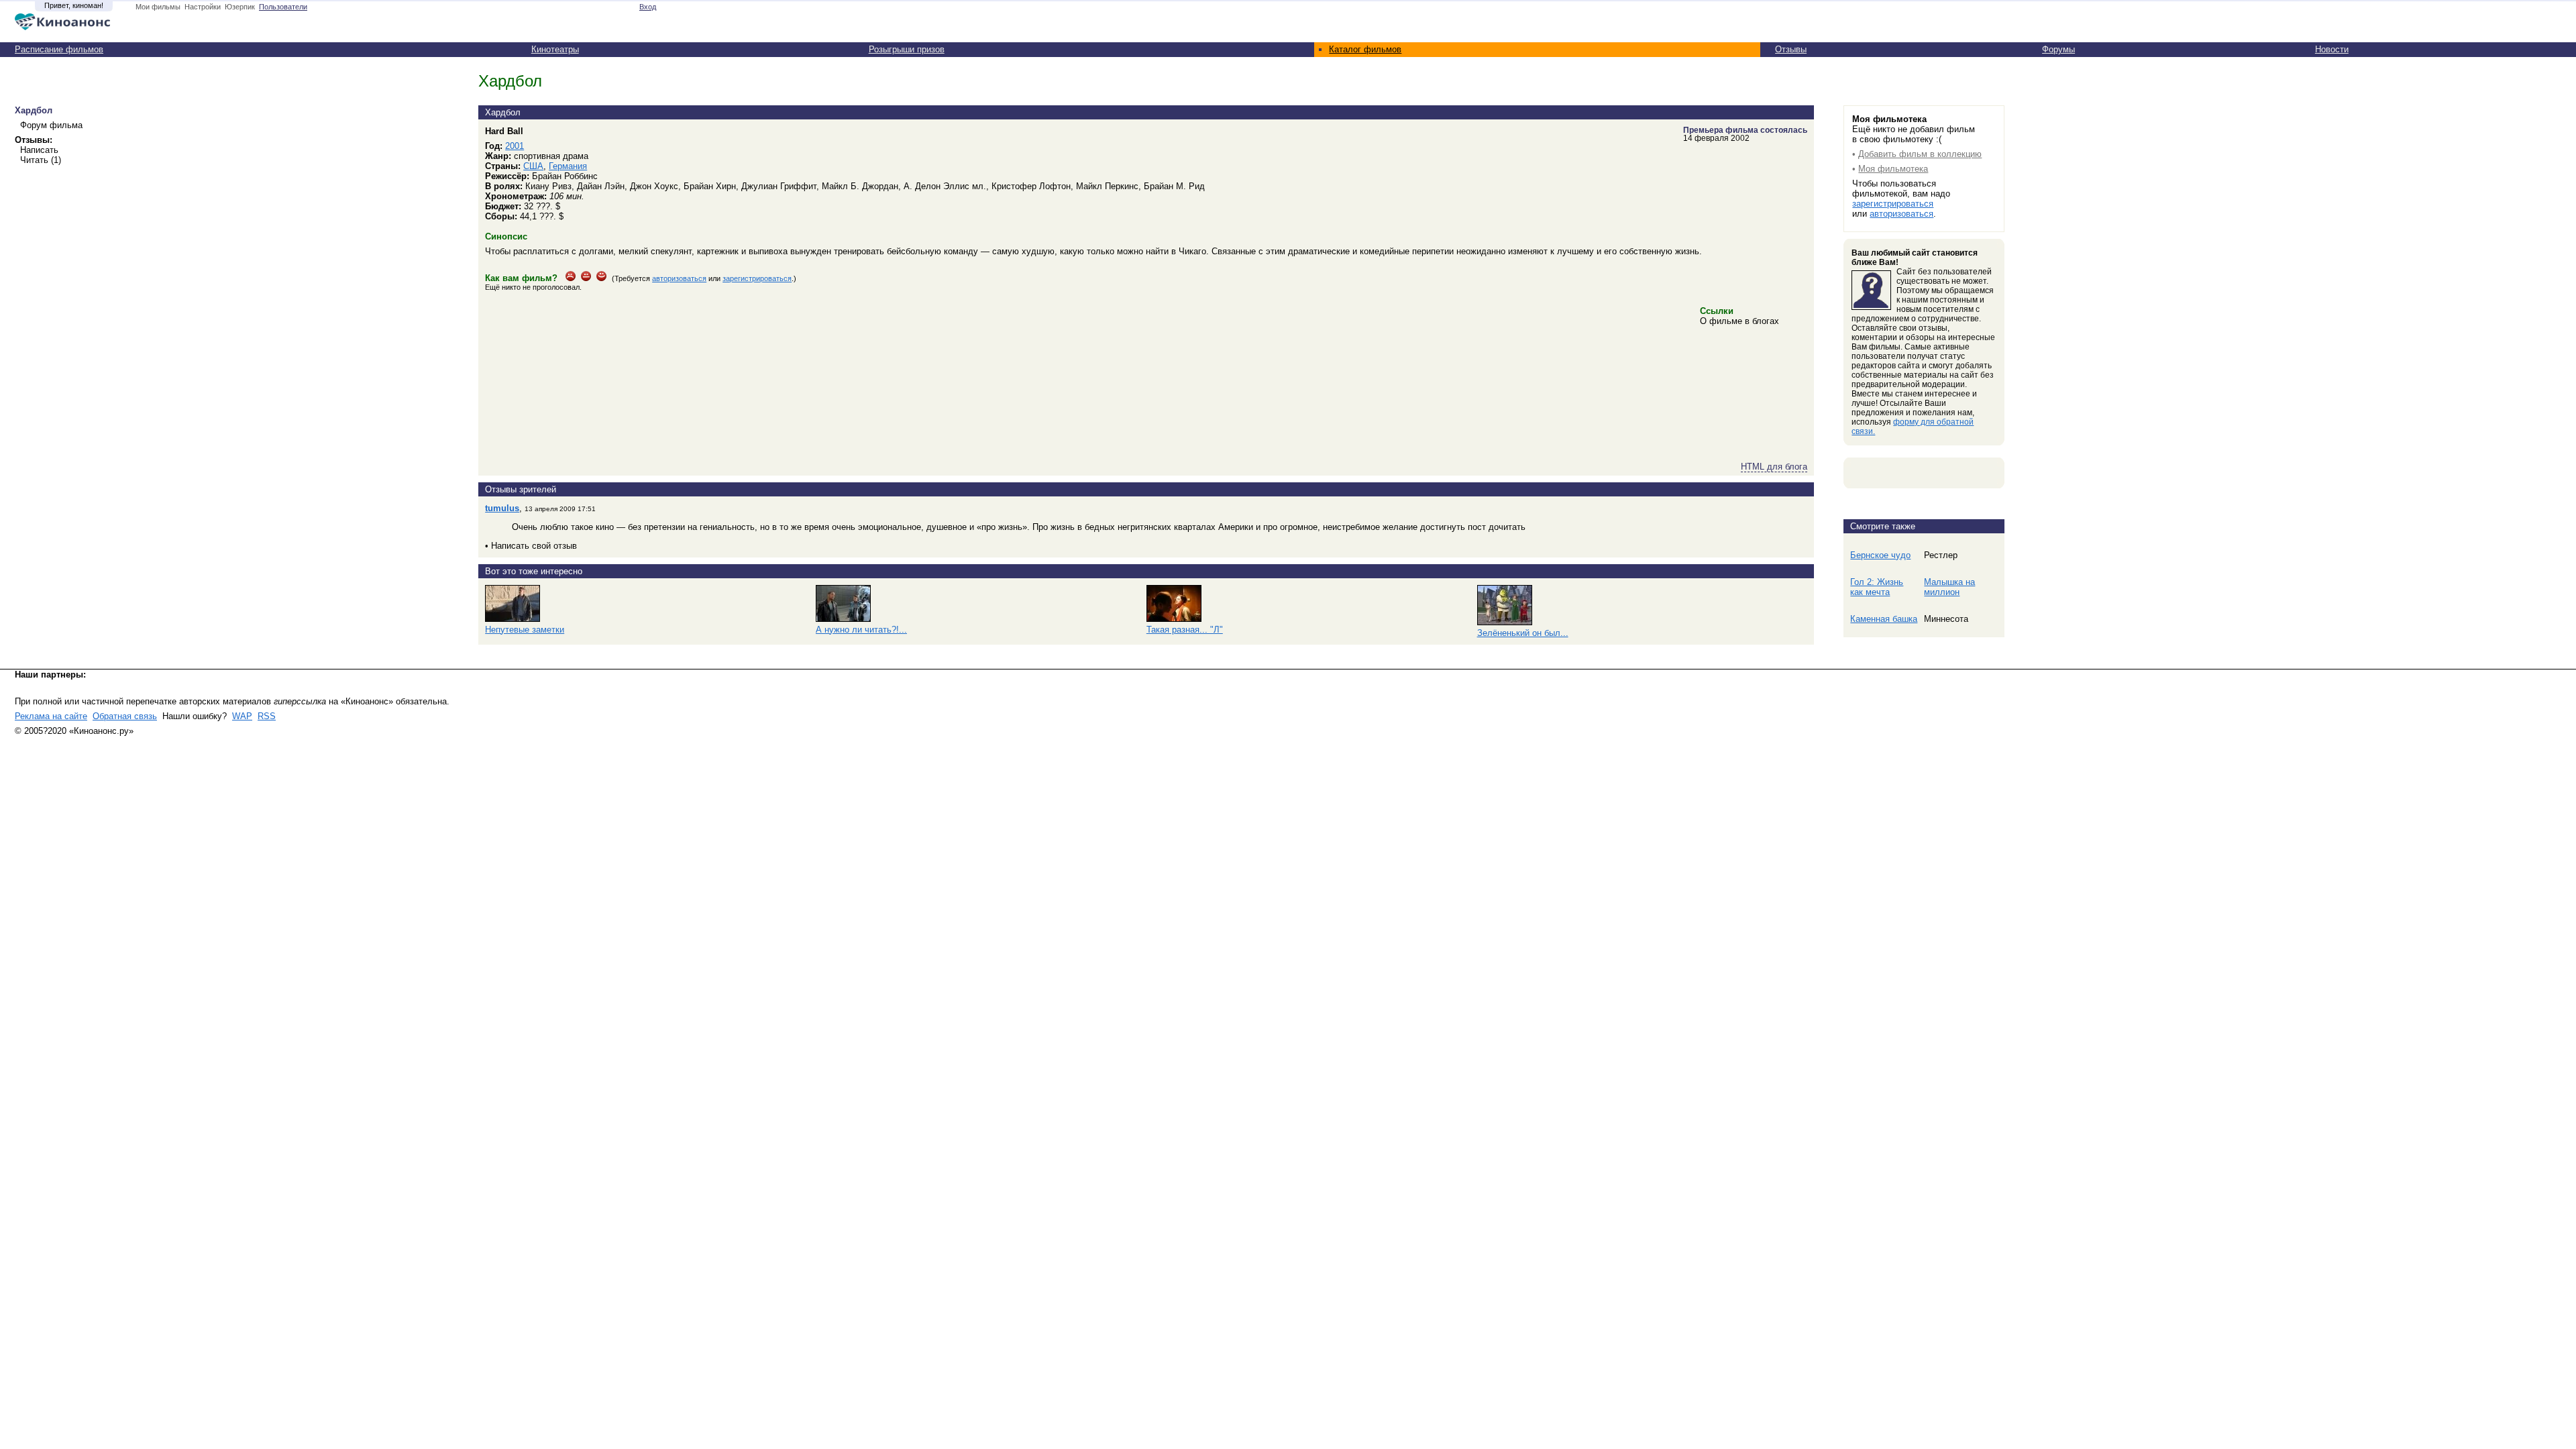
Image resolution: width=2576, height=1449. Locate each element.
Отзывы (1791, 49)
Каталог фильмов (1365, 49)
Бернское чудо (1880, 555)
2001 (515, 146)
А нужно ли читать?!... (861, 630)
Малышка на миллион (1949, 587)
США (533, 166)
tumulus (502, 508)
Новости (2332, 49)
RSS (267, 716)
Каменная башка (1884, 619)
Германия (568, 166)
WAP (242, 716)
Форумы (2058, 49)
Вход (648, 7)
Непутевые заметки (525, 630)
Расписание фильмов (59, 49)
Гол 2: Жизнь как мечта (1877, 587)
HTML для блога (1774, 467)
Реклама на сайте (51, 716)
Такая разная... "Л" (1185, 630)
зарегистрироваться (757, 278)
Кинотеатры (555, 49)
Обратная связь (125, 716)
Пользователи (283, 7)
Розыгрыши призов (907, 49)
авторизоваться (679, 278)
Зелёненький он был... (1523, 633)
